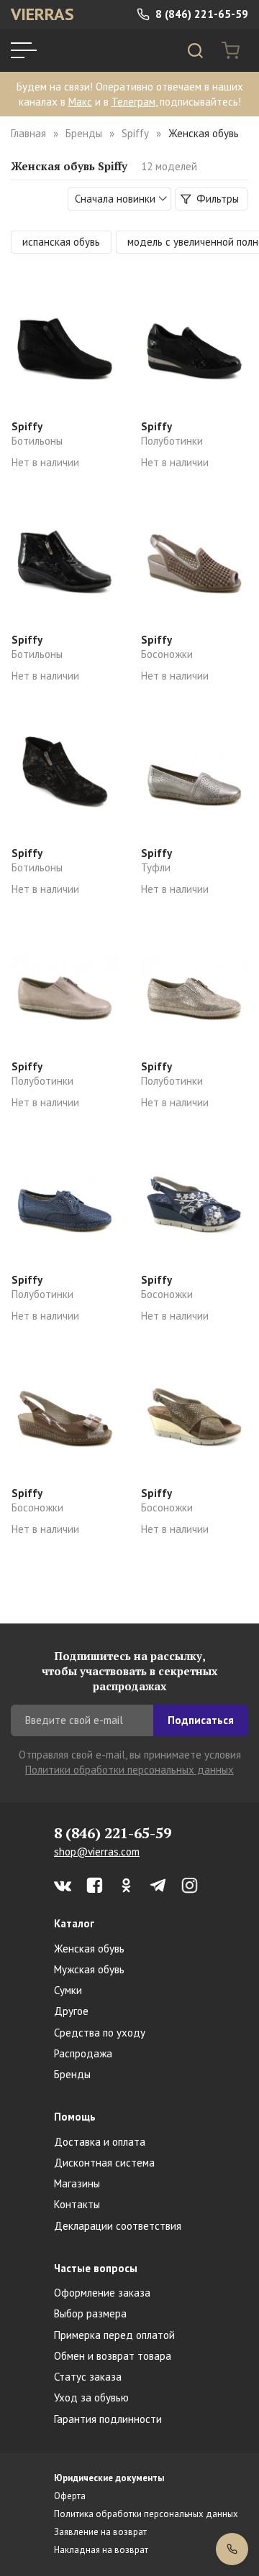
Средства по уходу (100, 2033)
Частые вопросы (96, 2268)
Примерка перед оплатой (114, 2335)
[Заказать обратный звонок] (232, 2549)
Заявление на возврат (100, 2532)
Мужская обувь (89, 1969)
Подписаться (201, 1720)
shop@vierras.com (97, 1852)
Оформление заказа (102, 2293)
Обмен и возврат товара (113, 2356)
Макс (80, 102)
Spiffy (135, 133)
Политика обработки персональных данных (146, 2514)
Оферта (70, 2496)
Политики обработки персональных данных (129, 1770)
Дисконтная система (104, 2163)
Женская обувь (89, 1949)
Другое (71, 2011)
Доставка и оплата (100, 2142)
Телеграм (133, 102)
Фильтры (216, 199)
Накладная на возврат (101, 2550)
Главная (28, 133)
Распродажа (83, 2053)
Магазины (77, 2183)
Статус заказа (88, 2377)
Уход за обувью (91, 2397)
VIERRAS (42, 14)
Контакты (77, 2204)
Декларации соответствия (118, 2226)
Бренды (84, 133)
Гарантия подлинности (108, 2419)
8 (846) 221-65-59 (200, 14)
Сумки (68, 1990)
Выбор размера (90, 2313)
